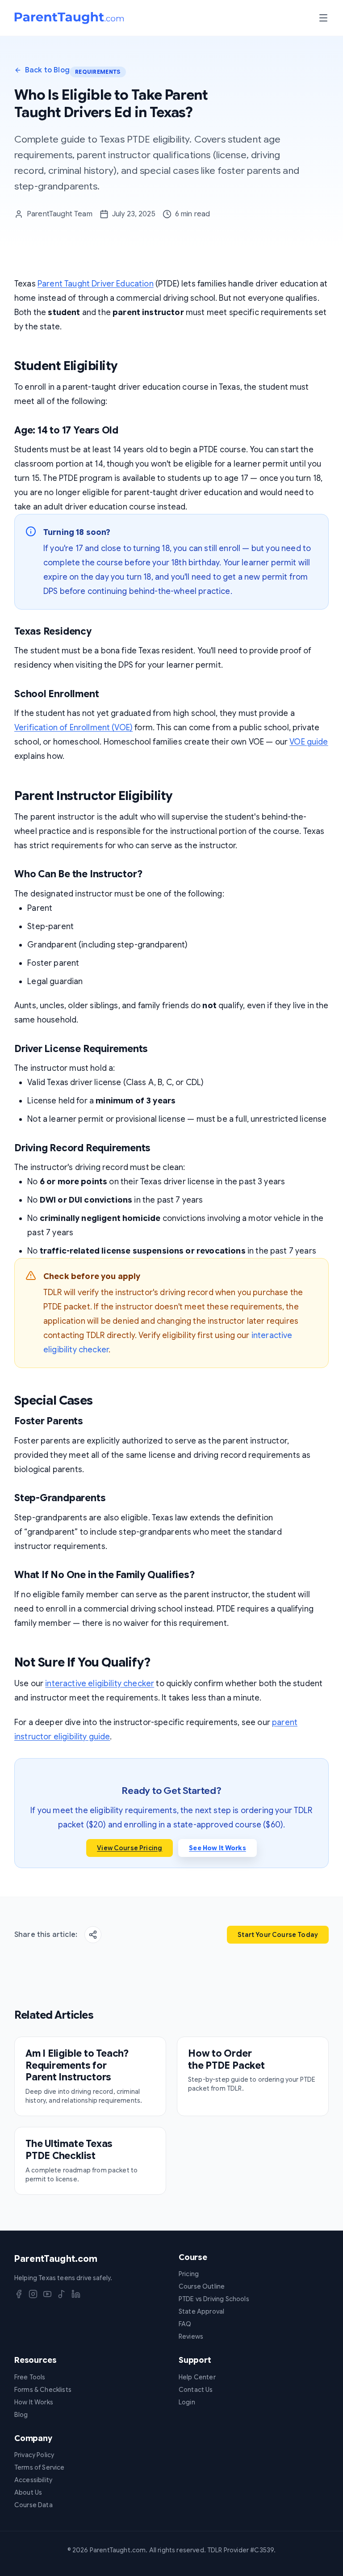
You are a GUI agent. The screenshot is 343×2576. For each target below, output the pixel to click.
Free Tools (30, 2377)
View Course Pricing (130, 1848)
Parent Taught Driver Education (96, 284)
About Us (28, 2492)
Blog (21, 2415)
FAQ (185, 2324)
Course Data (33, 2505)
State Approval (201, 2311)
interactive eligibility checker (100, 1684)
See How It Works (218, 1848)
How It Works (34, 2402)
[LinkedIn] (76, 2294)
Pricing (189, 2274)
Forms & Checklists (43, 2390)
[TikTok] (62, 2294)
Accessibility (33, 2480)
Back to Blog (47, 70)
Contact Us (196, 2390)
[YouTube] (47, 2294)
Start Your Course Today (278, 1935)
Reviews (191, 2336)
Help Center (197, 2377)
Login (187, 2402)
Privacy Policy (34, 2455)
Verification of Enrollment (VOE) (73, 728)
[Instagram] (33, 2294)
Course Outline (202, 2286)
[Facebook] (19, 2294)
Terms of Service (40, 2467)
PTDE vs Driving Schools (214, 2299)
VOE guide (309, 742)
